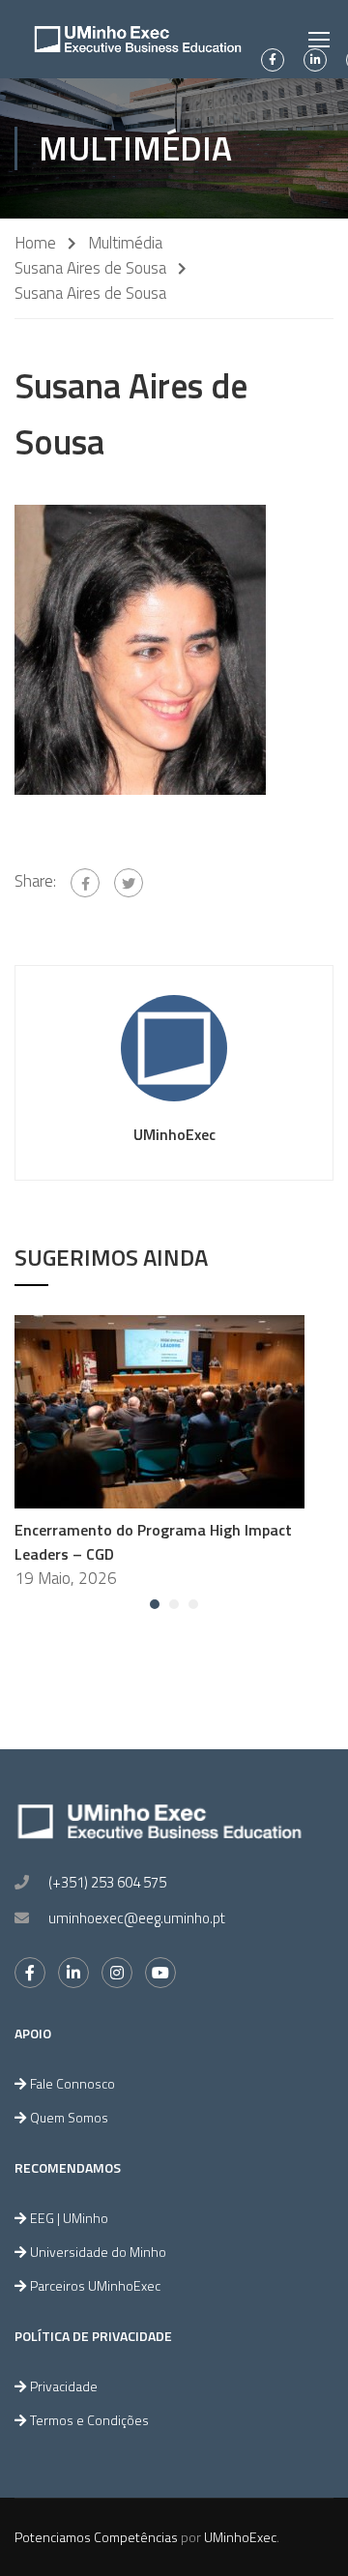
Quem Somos (69, 2117)
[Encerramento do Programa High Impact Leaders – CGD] (159, 1410)
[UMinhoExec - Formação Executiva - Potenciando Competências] (138, 39)
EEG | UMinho (69, 2218)
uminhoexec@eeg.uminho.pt (137, 1918)
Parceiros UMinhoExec (95, 2285)
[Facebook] (85, 883)
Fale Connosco (72, 2083)
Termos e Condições (89, 2420)
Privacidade (64, 2386)
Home (35, 243)
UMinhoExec (174, 1134)
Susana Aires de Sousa (90, 268)
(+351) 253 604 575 (107, 1882)
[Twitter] (129, 883)
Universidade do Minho (98, 2252)
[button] (155, 1604)
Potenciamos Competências (96, 2537)
